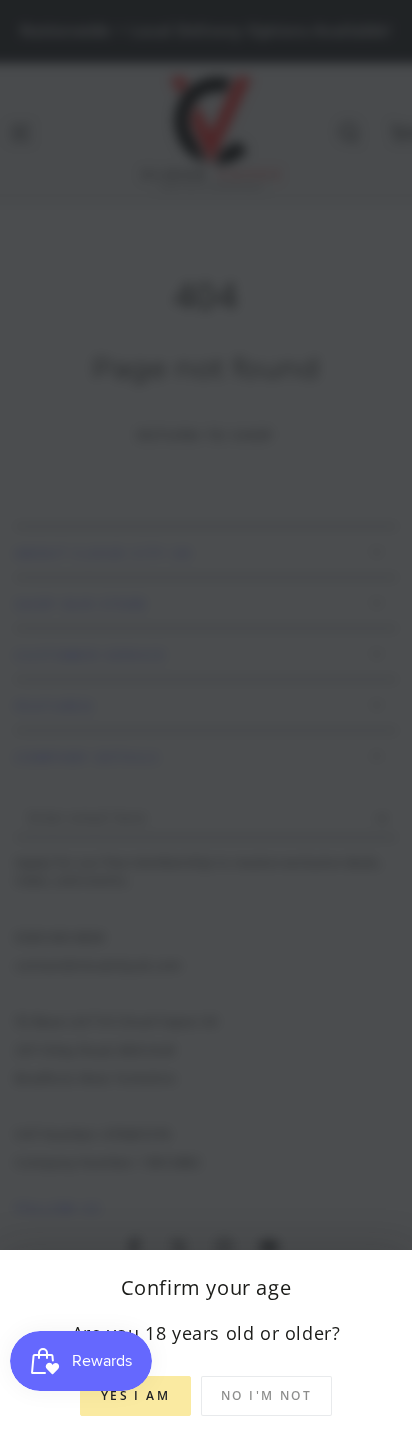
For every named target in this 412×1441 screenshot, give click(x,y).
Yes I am (135, 1395)
